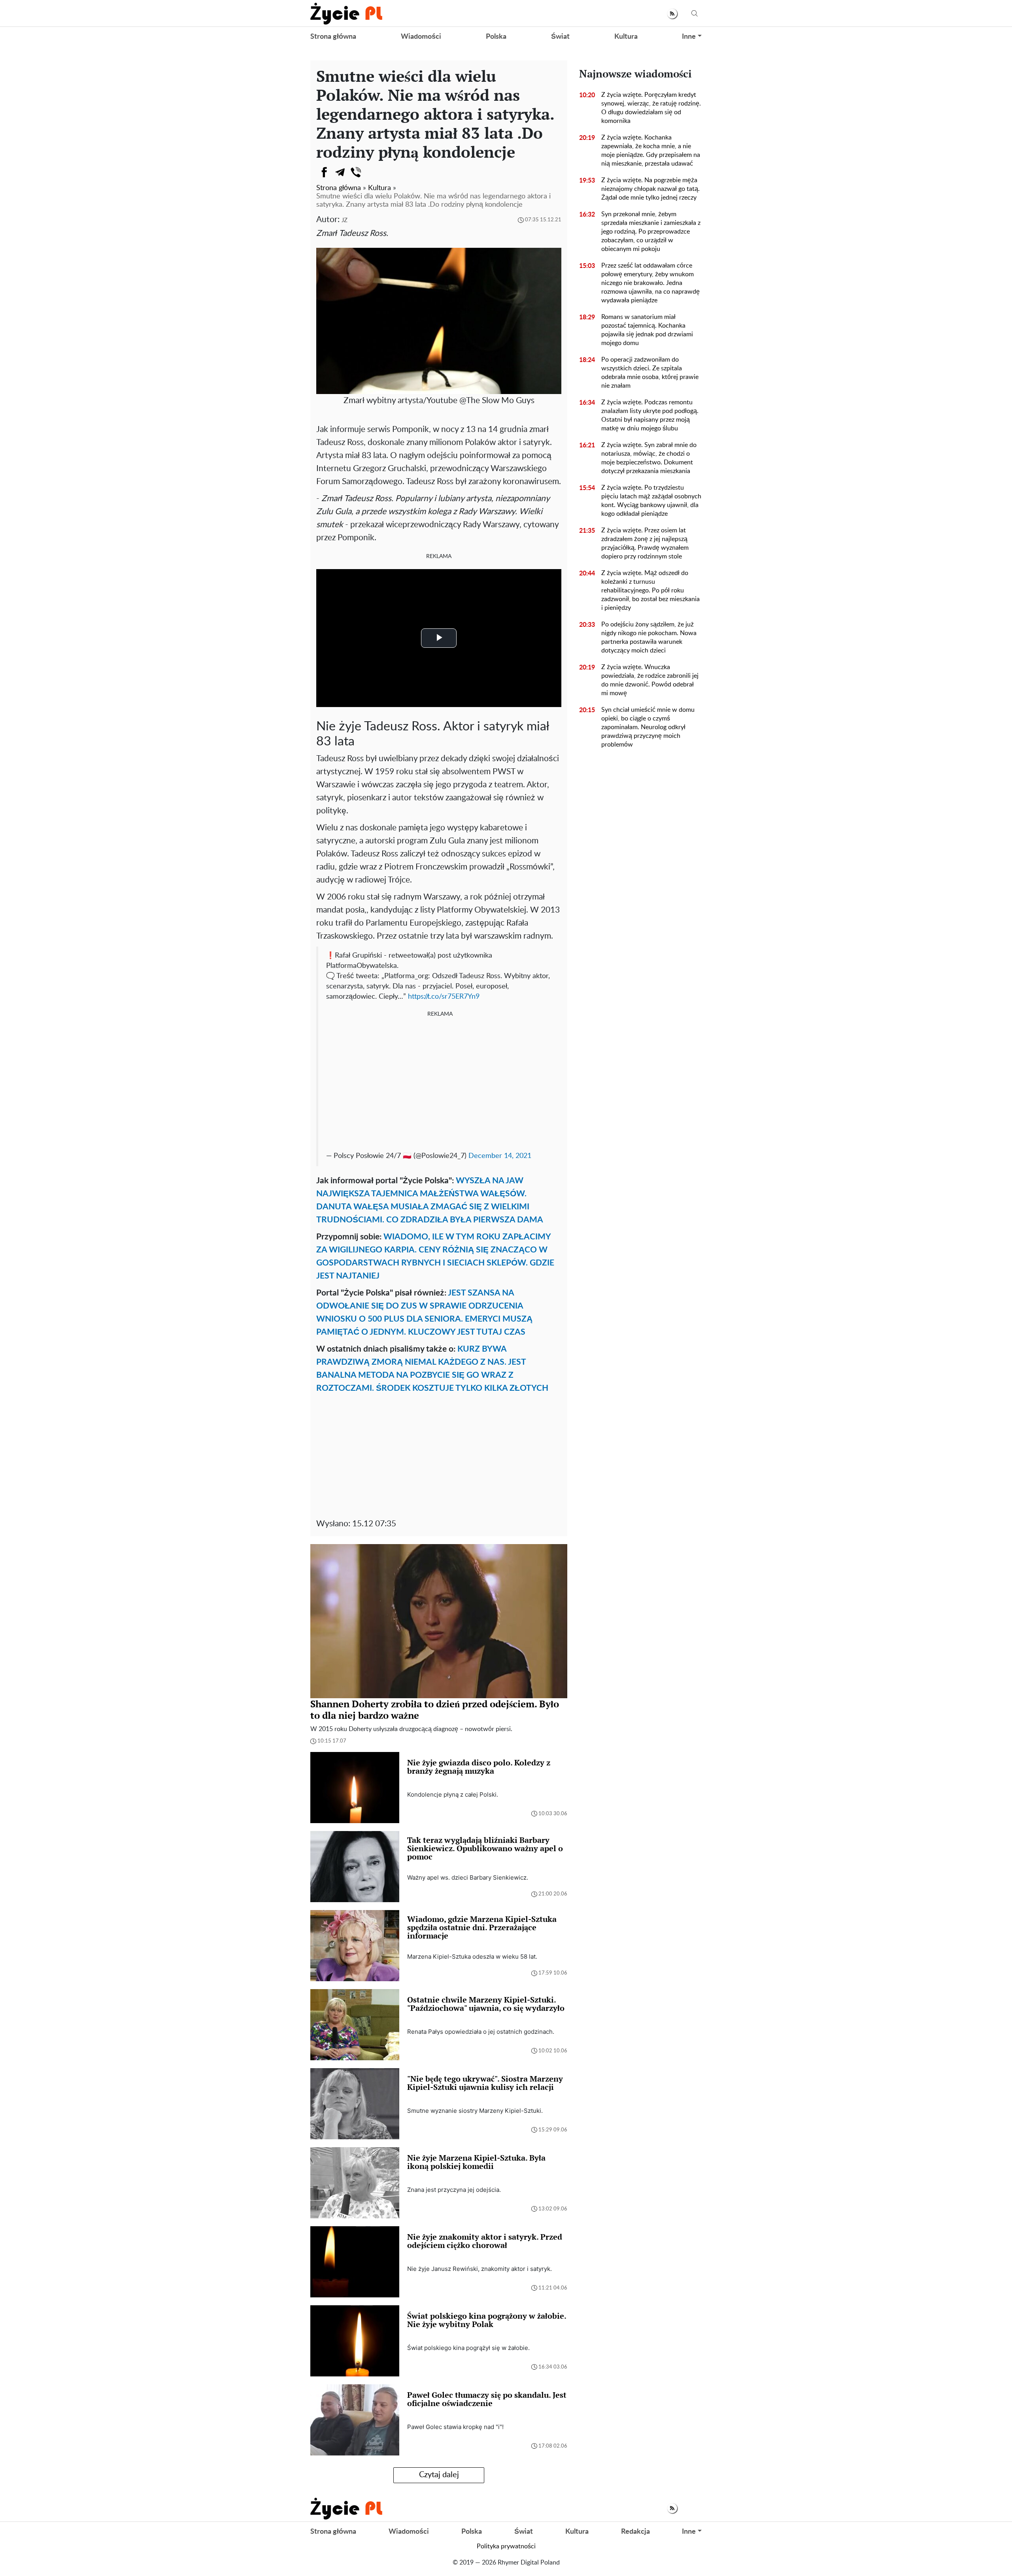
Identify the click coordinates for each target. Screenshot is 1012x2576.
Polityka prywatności (506, 2546)
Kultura (626, 37)
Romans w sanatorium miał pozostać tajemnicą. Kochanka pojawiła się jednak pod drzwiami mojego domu (647, 330)
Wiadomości (421, 37)
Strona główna (333, 37)
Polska (496, 37)
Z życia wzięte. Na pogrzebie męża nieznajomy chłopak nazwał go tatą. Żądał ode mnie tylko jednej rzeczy (650, 189)
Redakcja (635, 2532)
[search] (695, 14)
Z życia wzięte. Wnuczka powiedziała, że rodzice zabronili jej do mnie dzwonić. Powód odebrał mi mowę (650, 680)
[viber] (356, 172)
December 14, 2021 (500, 1156)
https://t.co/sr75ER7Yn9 (444, 997)
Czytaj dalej (439, 2475)
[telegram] (340, 172)
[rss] (672, 14)
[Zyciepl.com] (346, 13)
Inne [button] (689, 37)
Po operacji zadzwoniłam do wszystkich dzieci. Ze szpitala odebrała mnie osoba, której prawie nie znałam (650, 373)
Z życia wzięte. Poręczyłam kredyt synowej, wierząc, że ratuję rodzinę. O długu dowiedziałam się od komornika (651, 108)
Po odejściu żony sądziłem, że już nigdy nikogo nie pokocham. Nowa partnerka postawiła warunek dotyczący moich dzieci (649, 637)
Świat (560, 37)
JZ (345, 220)
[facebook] (324, 172)
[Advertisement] (440, 1082)
